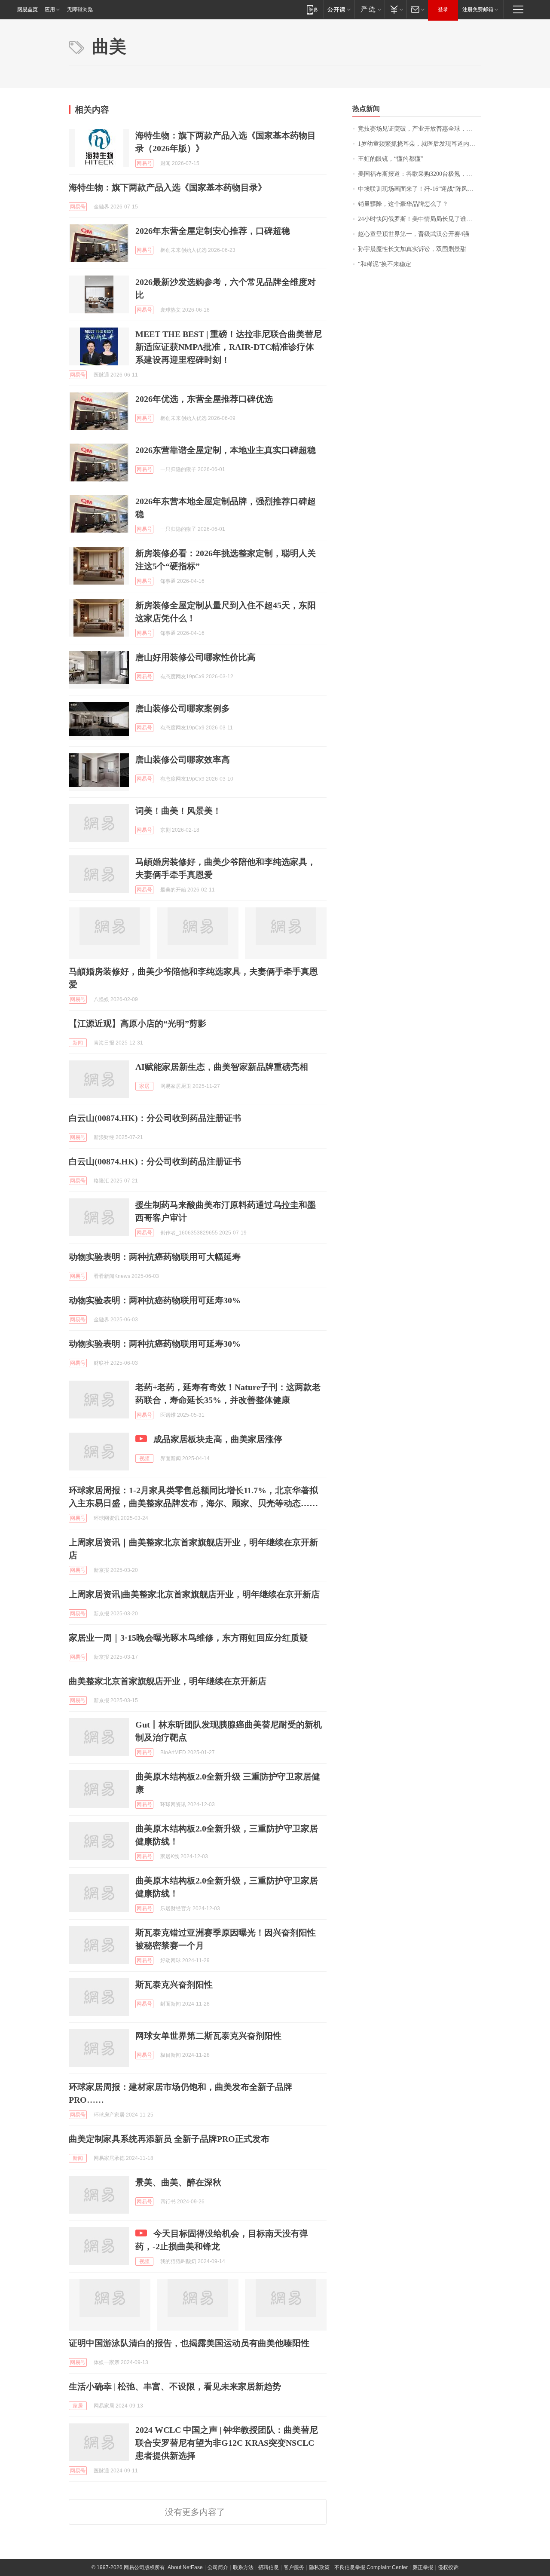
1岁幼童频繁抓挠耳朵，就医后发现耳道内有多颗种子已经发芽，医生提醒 (420, 144)
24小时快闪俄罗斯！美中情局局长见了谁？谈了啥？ (420, 219)
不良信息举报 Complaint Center (371, 2567)
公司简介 (218, 2567)
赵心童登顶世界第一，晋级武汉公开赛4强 (414, 234)
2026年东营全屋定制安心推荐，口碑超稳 (213, 231)
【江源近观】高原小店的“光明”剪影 (137, 1023)
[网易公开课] (339, 9)
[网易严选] (369, 9)
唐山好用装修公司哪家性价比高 (196, 657)
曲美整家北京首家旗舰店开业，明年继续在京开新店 (168, 1681)
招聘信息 (269, 2567)
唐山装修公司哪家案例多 (183, 708)
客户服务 (294, 2567)
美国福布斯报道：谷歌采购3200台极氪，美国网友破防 (420, 174)
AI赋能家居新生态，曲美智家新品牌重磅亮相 (222, 1067)
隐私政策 (319, 2567)
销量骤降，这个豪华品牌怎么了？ (403, 204)
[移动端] (312, 9)
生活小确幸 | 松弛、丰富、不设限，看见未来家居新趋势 (175, 2386)
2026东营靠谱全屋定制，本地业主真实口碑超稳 (226, 450)
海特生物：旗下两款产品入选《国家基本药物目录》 (168, 187)
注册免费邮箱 (478, 9)
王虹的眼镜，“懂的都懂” (391, 159)
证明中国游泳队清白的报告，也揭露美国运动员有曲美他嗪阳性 (189, 2343)
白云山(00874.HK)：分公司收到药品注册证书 (155, 1118)
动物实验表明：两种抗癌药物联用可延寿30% (155, 1300)
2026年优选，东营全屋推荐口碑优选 (204, 399)
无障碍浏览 (80, 9)
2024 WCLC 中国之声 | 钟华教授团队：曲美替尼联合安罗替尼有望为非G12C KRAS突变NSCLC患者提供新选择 (227, 2443)
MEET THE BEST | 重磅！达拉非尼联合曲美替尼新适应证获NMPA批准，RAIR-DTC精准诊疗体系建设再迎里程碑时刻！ (229, 347)
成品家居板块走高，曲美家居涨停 (218, 1439)
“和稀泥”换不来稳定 (385, 264)
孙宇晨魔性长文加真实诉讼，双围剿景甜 (412, 249)
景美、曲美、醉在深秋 (178, 2182)
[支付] (396, 9)
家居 (144, 1086)
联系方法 (243, 2567)
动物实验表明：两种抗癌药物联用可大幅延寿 (155, 1257)
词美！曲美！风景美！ (178, 811)
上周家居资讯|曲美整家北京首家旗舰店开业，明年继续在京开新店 (194, 1594)
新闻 (78, 1043)
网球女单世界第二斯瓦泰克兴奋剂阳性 (208, 2036)
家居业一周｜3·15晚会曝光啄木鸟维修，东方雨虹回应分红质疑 (188, 1638)
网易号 (144, 163)
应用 (50, 9)
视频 (144, 1458)
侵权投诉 (448, 2567)
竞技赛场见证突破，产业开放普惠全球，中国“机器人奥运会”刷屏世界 (420, 129)
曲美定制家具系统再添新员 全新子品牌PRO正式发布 (169, 2139)
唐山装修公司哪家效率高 (183, 760)
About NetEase (185, 2567)
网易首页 (27, 9)
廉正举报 (423, 2567)
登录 (443, 9)
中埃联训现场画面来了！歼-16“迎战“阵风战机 (419, 189)
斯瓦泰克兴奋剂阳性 (174, 1985)
